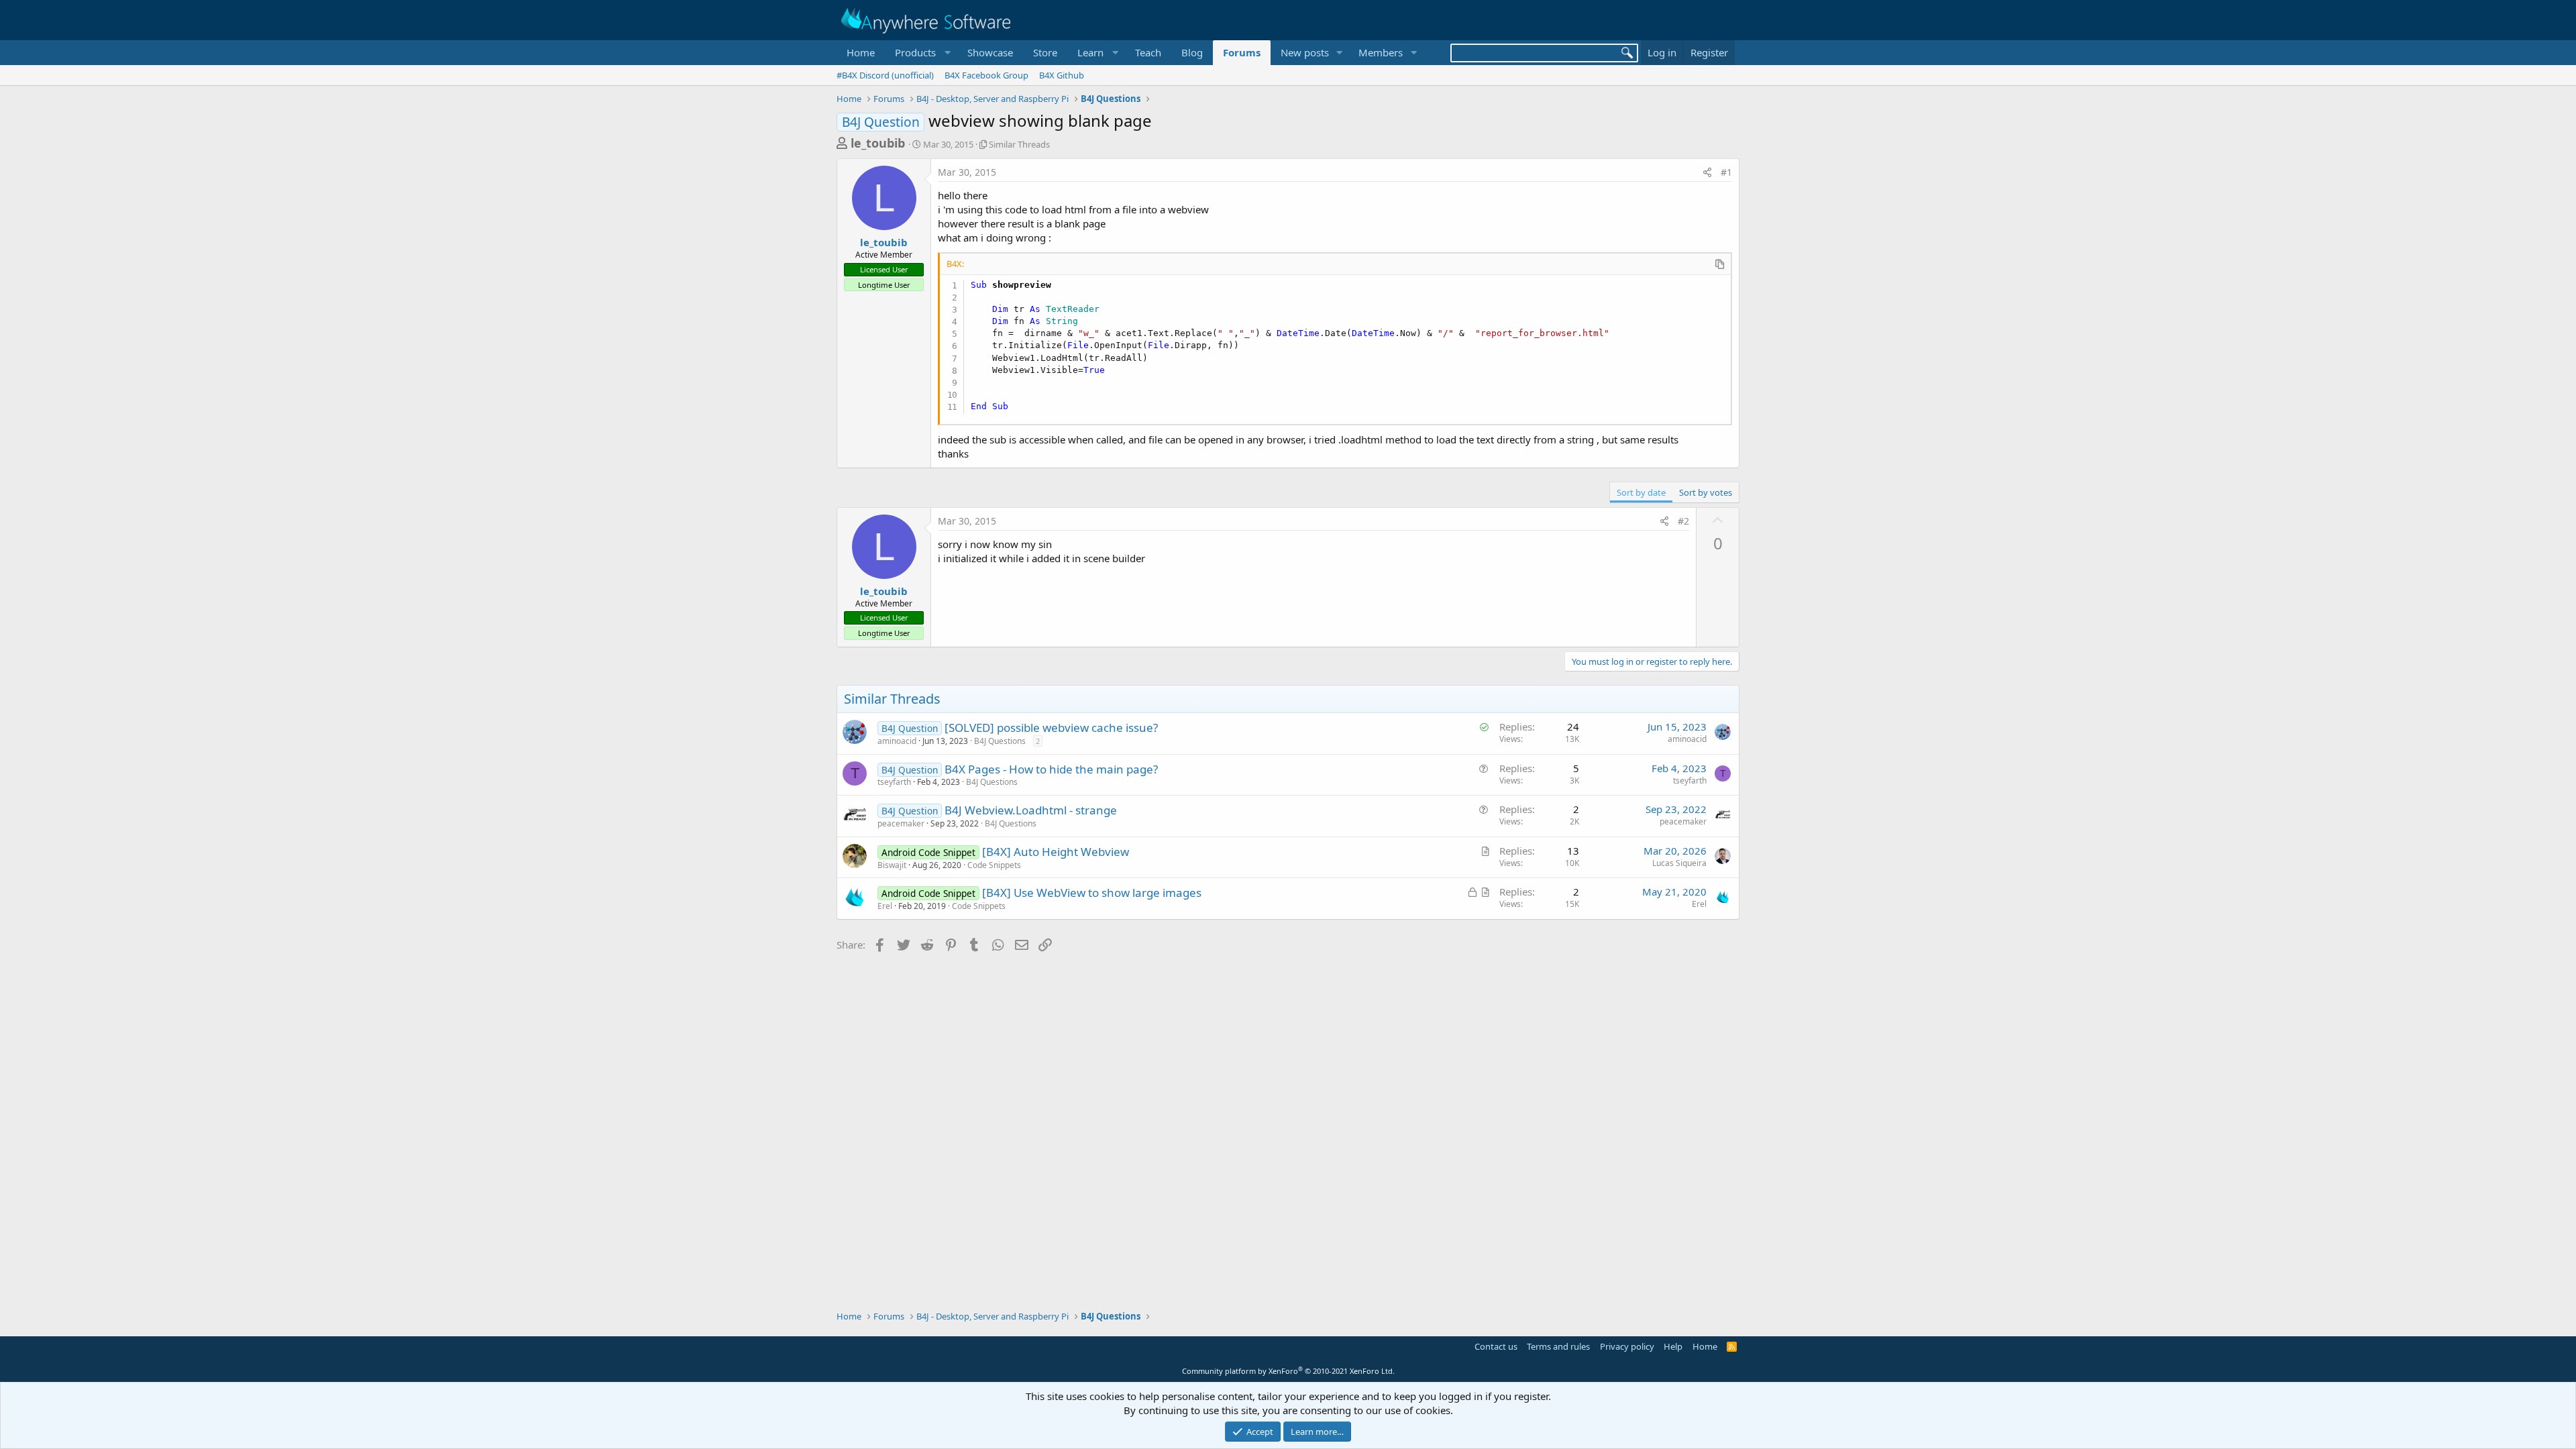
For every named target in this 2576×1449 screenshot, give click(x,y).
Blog (1192, 52)
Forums (1242, 52)
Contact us (1496, 1346)
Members (1381, 52)
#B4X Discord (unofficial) (885, 75)
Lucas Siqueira (1679, 863)
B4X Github (1062, 75)
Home (861, 52)
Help (1673, 1346)
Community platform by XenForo (1288, 1371)
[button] (921, 53)
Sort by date (1641, 492)
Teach (1148, 52)
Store (1045, 52)
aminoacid (897, 741)
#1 (1726, 172)
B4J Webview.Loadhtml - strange (1031, 810)
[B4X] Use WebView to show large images (1092, 893)
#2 (1683, 521)
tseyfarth (894, 782)
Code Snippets (994, 865)
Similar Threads (1019, 144)
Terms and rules (1558, 1346)
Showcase (990, 52)
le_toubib (878, 143)
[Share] (1707, 172)
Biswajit (892, 865)
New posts (1305, 52)
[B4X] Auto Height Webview (1056, 852)
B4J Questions (1000, 741)
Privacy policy (1627, 1346)
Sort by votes (1706, 492)
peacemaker (901, 823)
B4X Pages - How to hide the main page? (1051, 769)
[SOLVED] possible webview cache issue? (1051, 728)
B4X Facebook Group (986, 75)
